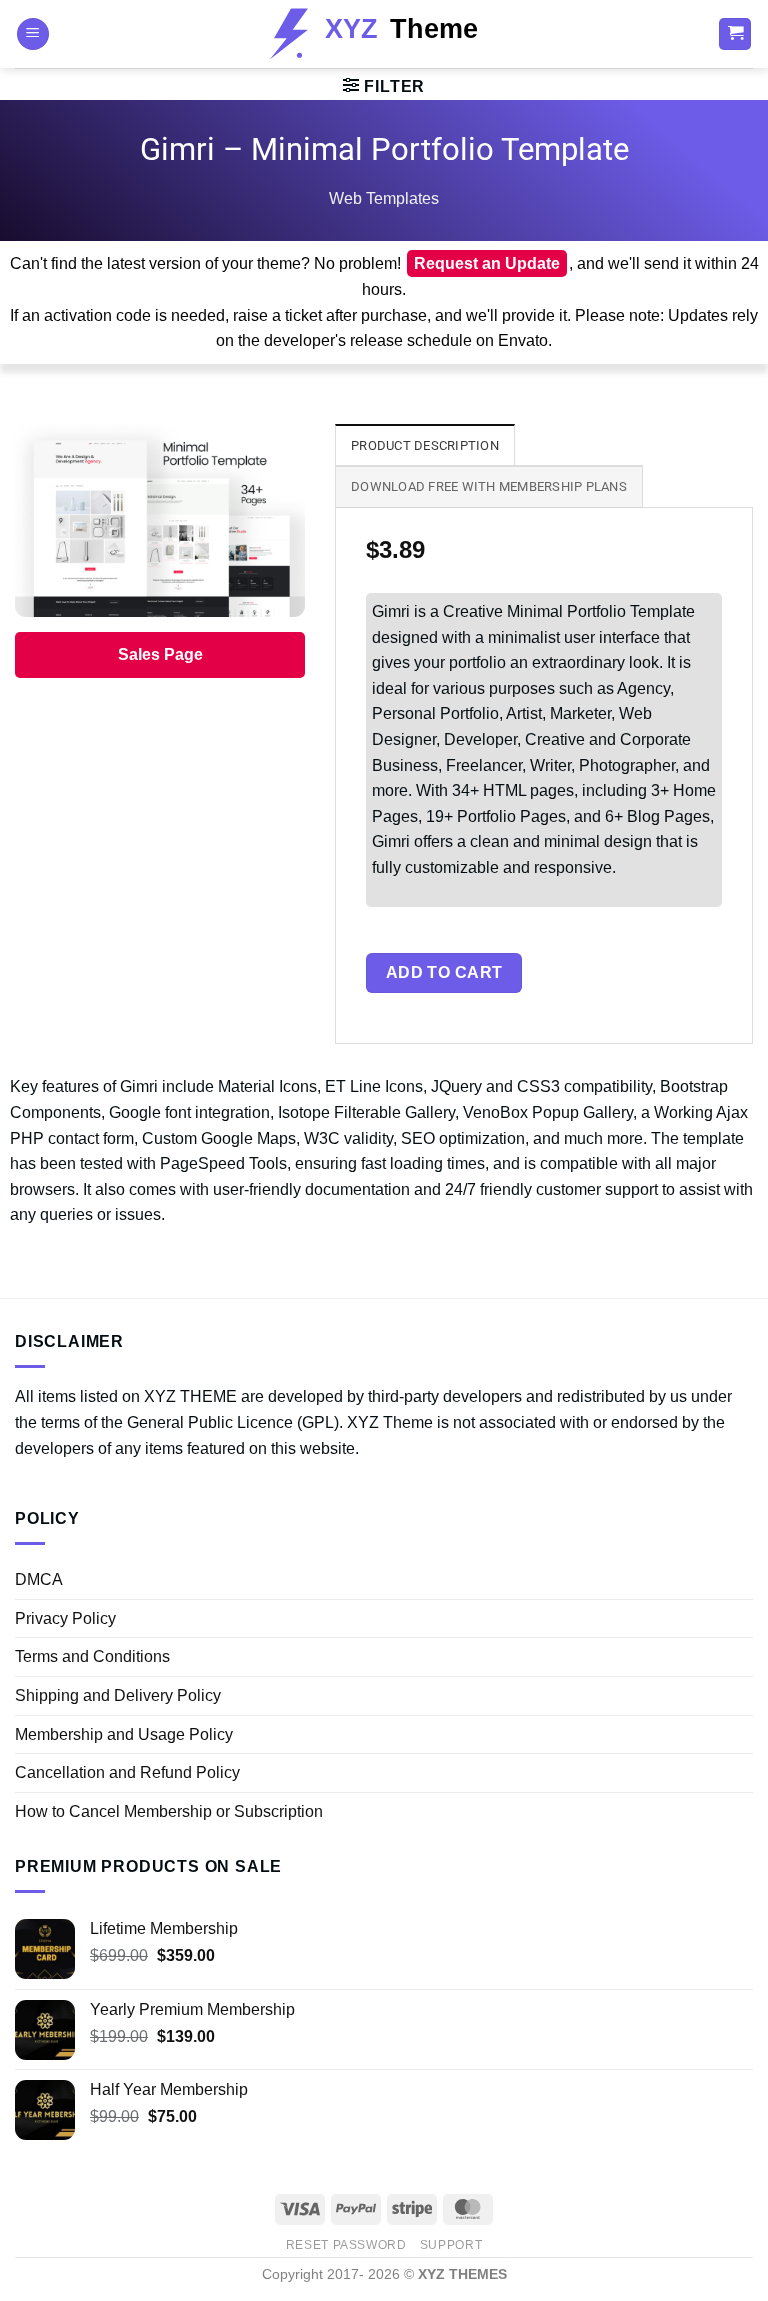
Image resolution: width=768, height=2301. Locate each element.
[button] (33, 34)
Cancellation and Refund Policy (127, 1772)
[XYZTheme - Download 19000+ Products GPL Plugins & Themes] (384, 34)
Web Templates (384, 198)
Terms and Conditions (92, 1656)
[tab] (425, 445)
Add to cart (444, 972)
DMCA (39, 1579)
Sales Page (160, 654)
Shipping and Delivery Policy (118, 1695)
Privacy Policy (65, 1618)
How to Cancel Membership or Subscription (169, 1811)
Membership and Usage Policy (124, 1734)
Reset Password (346, 2245)
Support (451, 2245)
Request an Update (487, 263)
